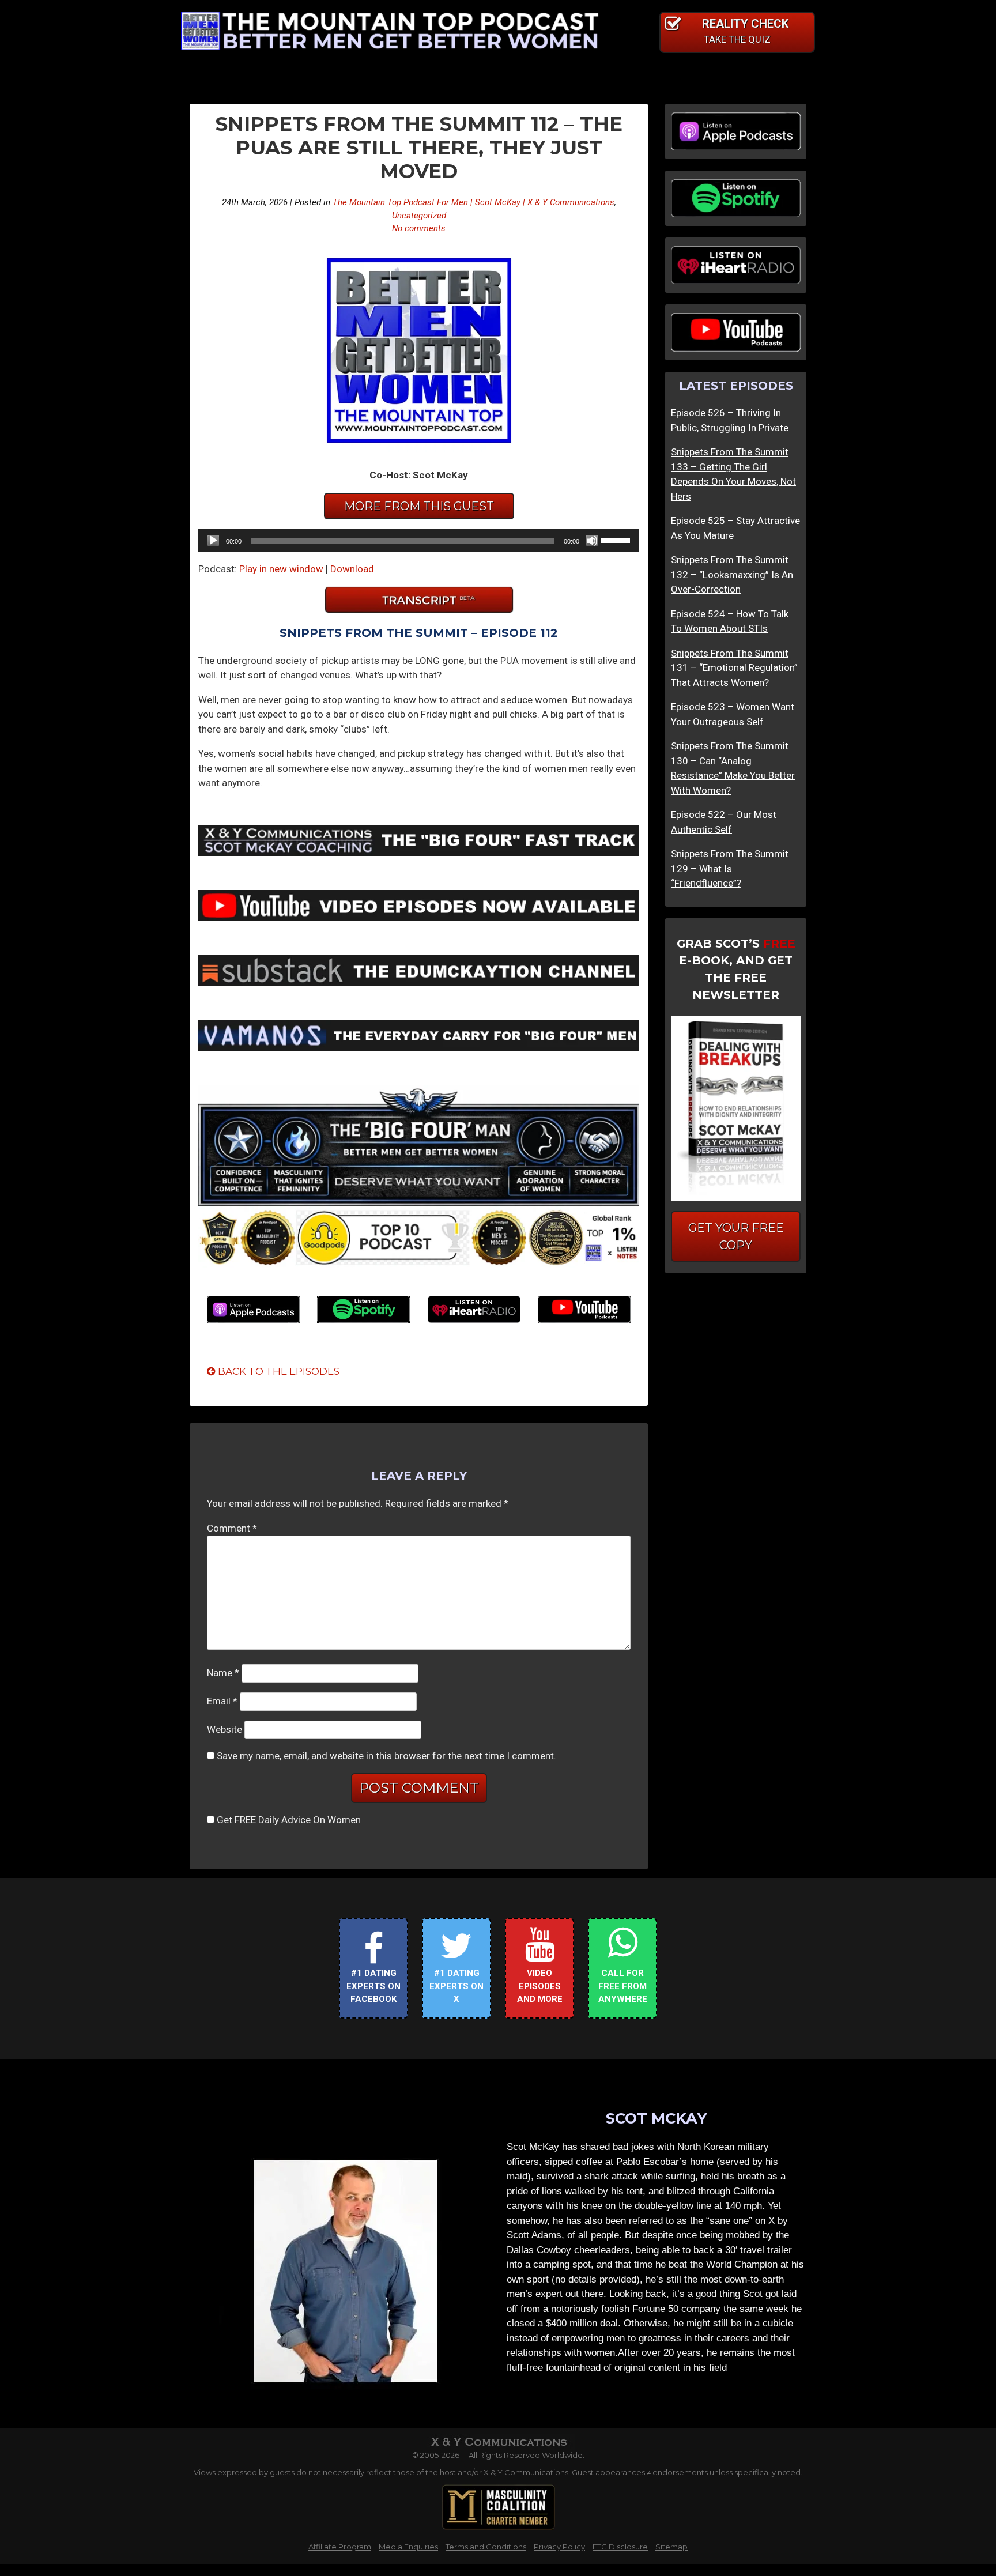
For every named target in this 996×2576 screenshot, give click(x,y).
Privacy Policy (559, 2547)
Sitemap (671, 2547)
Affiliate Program (340, 2547)
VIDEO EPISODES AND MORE (540, 1986)
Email (222, 1701)
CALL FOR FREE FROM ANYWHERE (623, 1986)
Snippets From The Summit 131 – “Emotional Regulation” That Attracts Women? (734, 668)
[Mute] (592, 541)
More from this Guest (419, 506)
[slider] (617, 540)
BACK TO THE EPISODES (278, 1371)
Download (352, 569)
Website (225, 1729)
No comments (419, 228)
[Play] (213, 541)
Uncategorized (419, 216)
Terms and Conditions (486, 2547)
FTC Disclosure (620, 2547)
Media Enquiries (408, 2547)
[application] (419, 541)
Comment (232, 1528)
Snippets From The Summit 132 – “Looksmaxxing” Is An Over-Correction (732, 574)
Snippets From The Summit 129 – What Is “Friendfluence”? (730, 868)
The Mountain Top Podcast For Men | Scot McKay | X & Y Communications (474, 202)
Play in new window (281, 569)
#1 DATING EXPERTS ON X (456, 1986)
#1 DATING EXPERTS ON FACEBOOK (373, 1986)
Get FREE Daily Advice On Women (289, 1820)
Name (223, 1673)
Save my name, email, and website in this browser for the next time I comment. (386, 1756)
